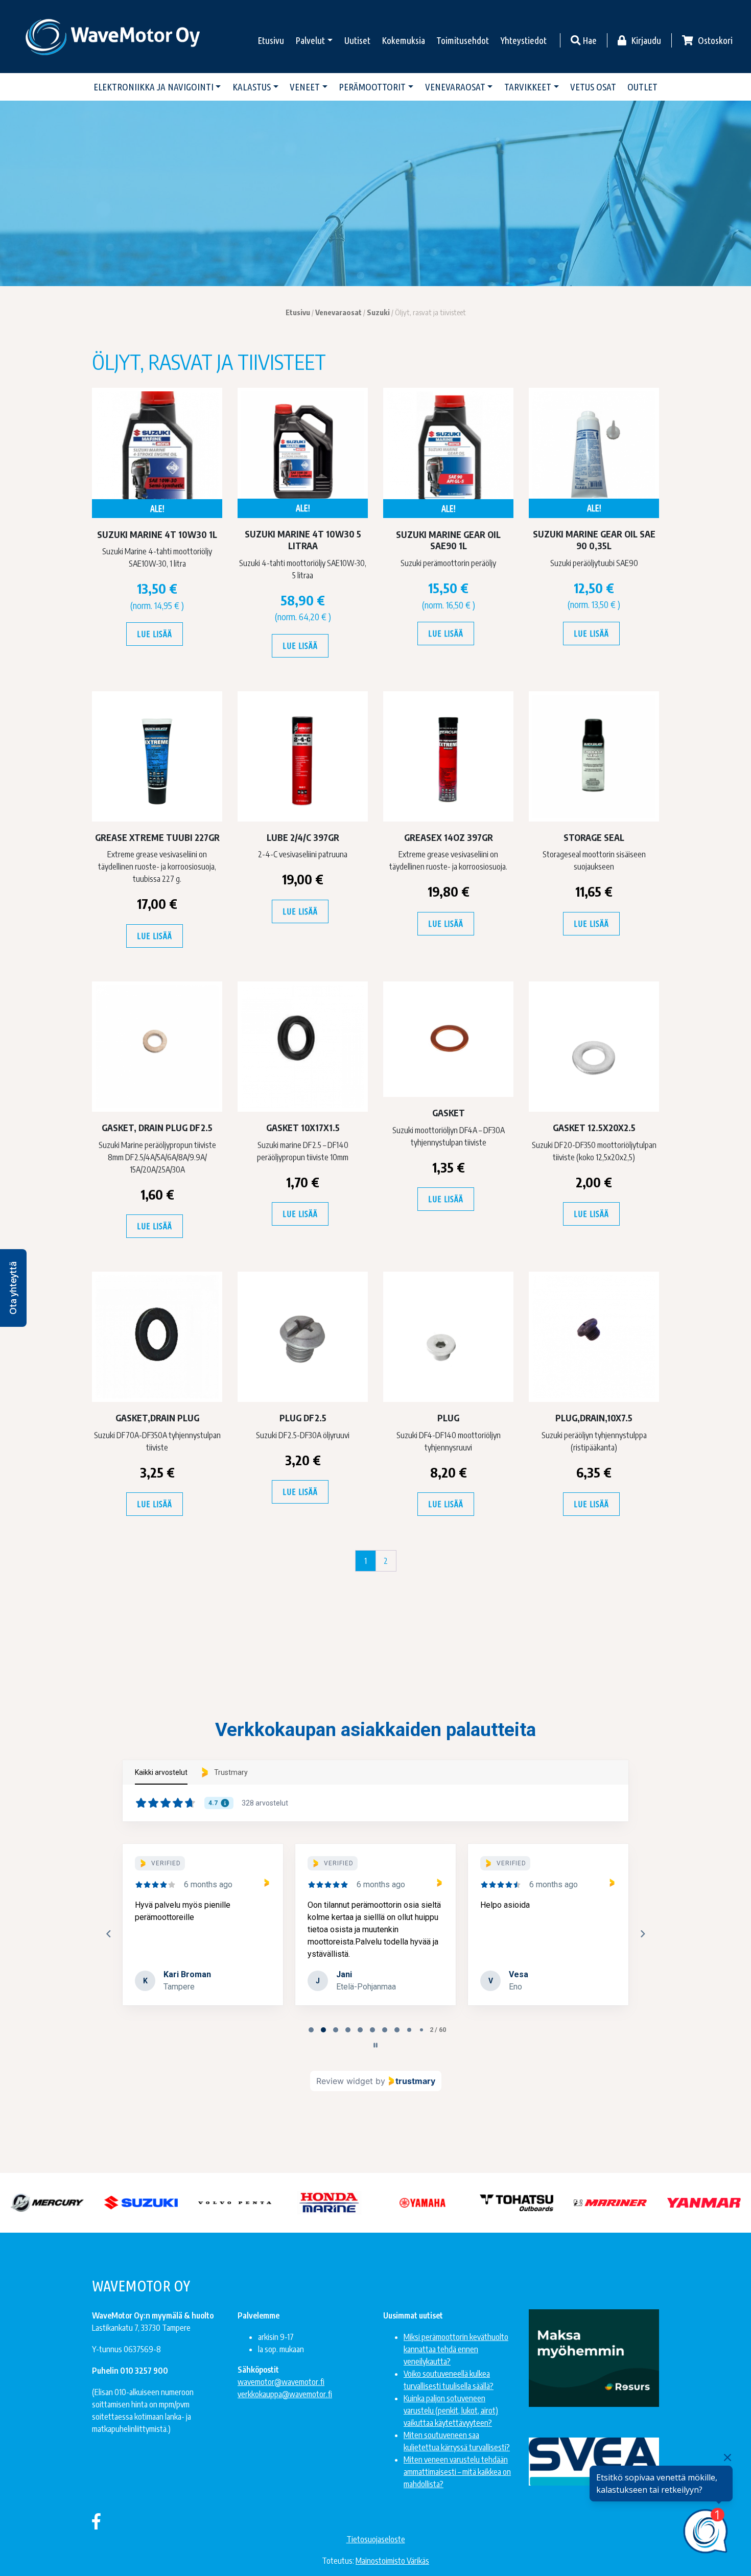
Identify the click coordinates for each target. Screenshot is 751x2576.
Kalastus (252, 87)
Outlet (642, 87)
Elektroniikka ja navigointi (154, 87)
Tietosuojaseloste (376, 2539)
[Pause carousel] (375, 2045)
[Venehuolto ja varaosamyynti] (114, 37)
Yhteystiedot (524, 40)
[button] (13, 1288)
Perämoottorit (372, 87)
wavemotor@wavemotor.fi (281, 2382)
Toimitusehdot (463, 40)
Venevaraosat (455, 87)
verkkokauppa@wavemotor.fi (285, 2394)
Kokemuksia (403, 40)
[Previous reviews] (108, 1934)
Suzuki (378, 312)
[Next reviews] (642, 1934)
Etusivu (271, 40)
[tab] (311, 2030)
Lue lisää (154, 634)
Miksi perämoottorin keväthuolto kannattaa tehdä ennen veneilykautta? (456, 2349)
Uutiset (357, 40)
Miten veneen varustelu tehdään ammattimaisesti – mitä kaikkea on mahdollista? (457, 2472)
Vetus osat (593, 87)
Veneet (305, 87)
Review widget (345, 2081)
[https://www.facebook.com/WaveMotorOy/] (96, 2521)
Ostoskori (714, 40)
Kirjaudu (645, 40)
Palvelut (310, 40)
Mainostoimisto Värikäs (392, 2561)
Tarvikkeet (528, 87)
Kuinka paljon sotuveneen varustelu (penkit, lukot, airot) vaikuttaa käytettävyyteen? (451, 2410)
